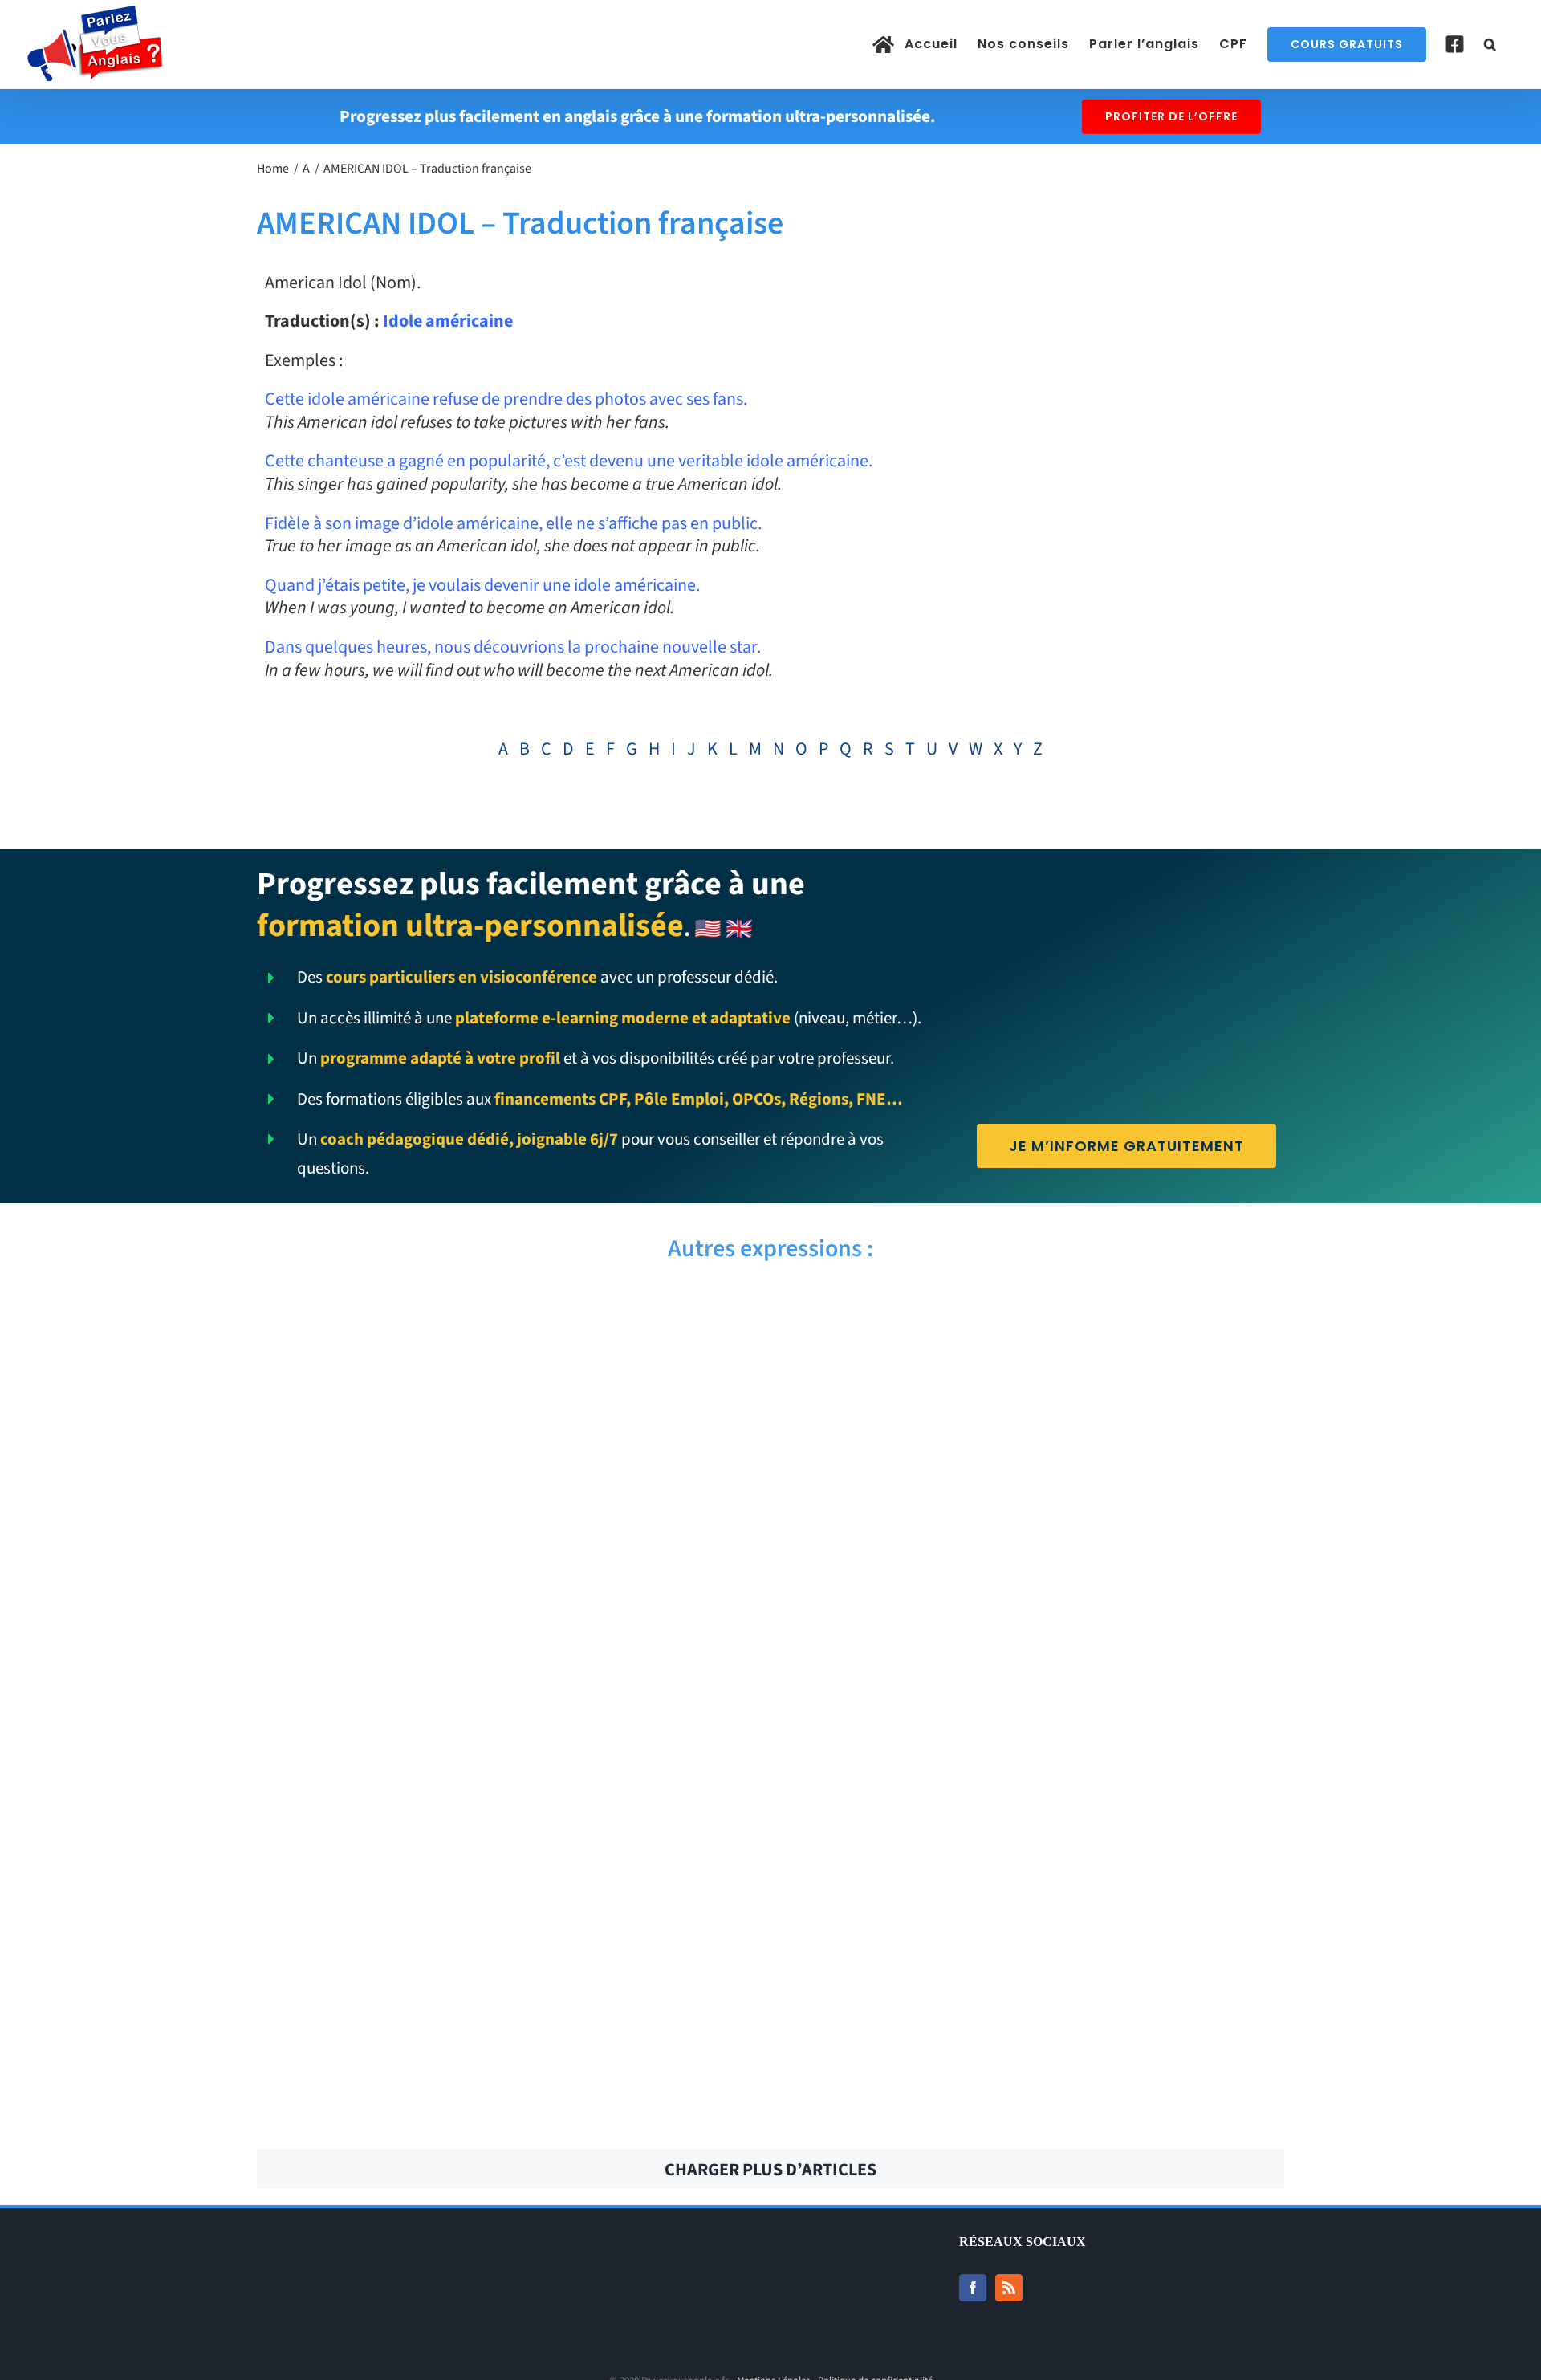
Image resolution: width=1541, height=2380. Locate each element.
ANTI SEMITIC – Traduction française (507, 1844)
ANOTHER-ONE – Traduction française (507, 2020)
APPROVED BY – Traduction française (507, 1491)
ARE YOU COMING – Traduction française (1033, 1314)
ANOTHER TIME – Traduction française (507, 1932)
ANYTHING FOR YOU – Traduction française (1033, 1667)
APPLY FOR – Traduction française (1034, 1491)
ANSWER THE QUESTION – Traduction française (1033, 1844)
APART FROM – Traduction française (508, 1667)
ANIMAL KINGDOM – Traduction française (1034, 2109)
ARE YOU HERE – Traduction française (508, 1314)
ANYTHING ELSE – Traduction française (508, 1756)
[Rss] (1009, 2288)
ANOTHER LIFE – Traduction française (1034, 2020)
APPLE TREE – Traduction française (1033, 1579)
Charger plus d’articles (770, 2170)
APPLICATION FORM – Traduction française (507, 1579)
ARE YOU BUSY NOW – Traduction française (508, 1402)
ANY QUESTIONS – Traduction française (1033, 1756)
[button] (1490, 44)
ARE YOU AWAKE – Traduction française (1034, 1402)
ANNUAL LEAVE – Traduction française (508, 2109)
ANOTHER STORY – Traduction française (1033, 1932)
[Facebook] (973, 2288)
